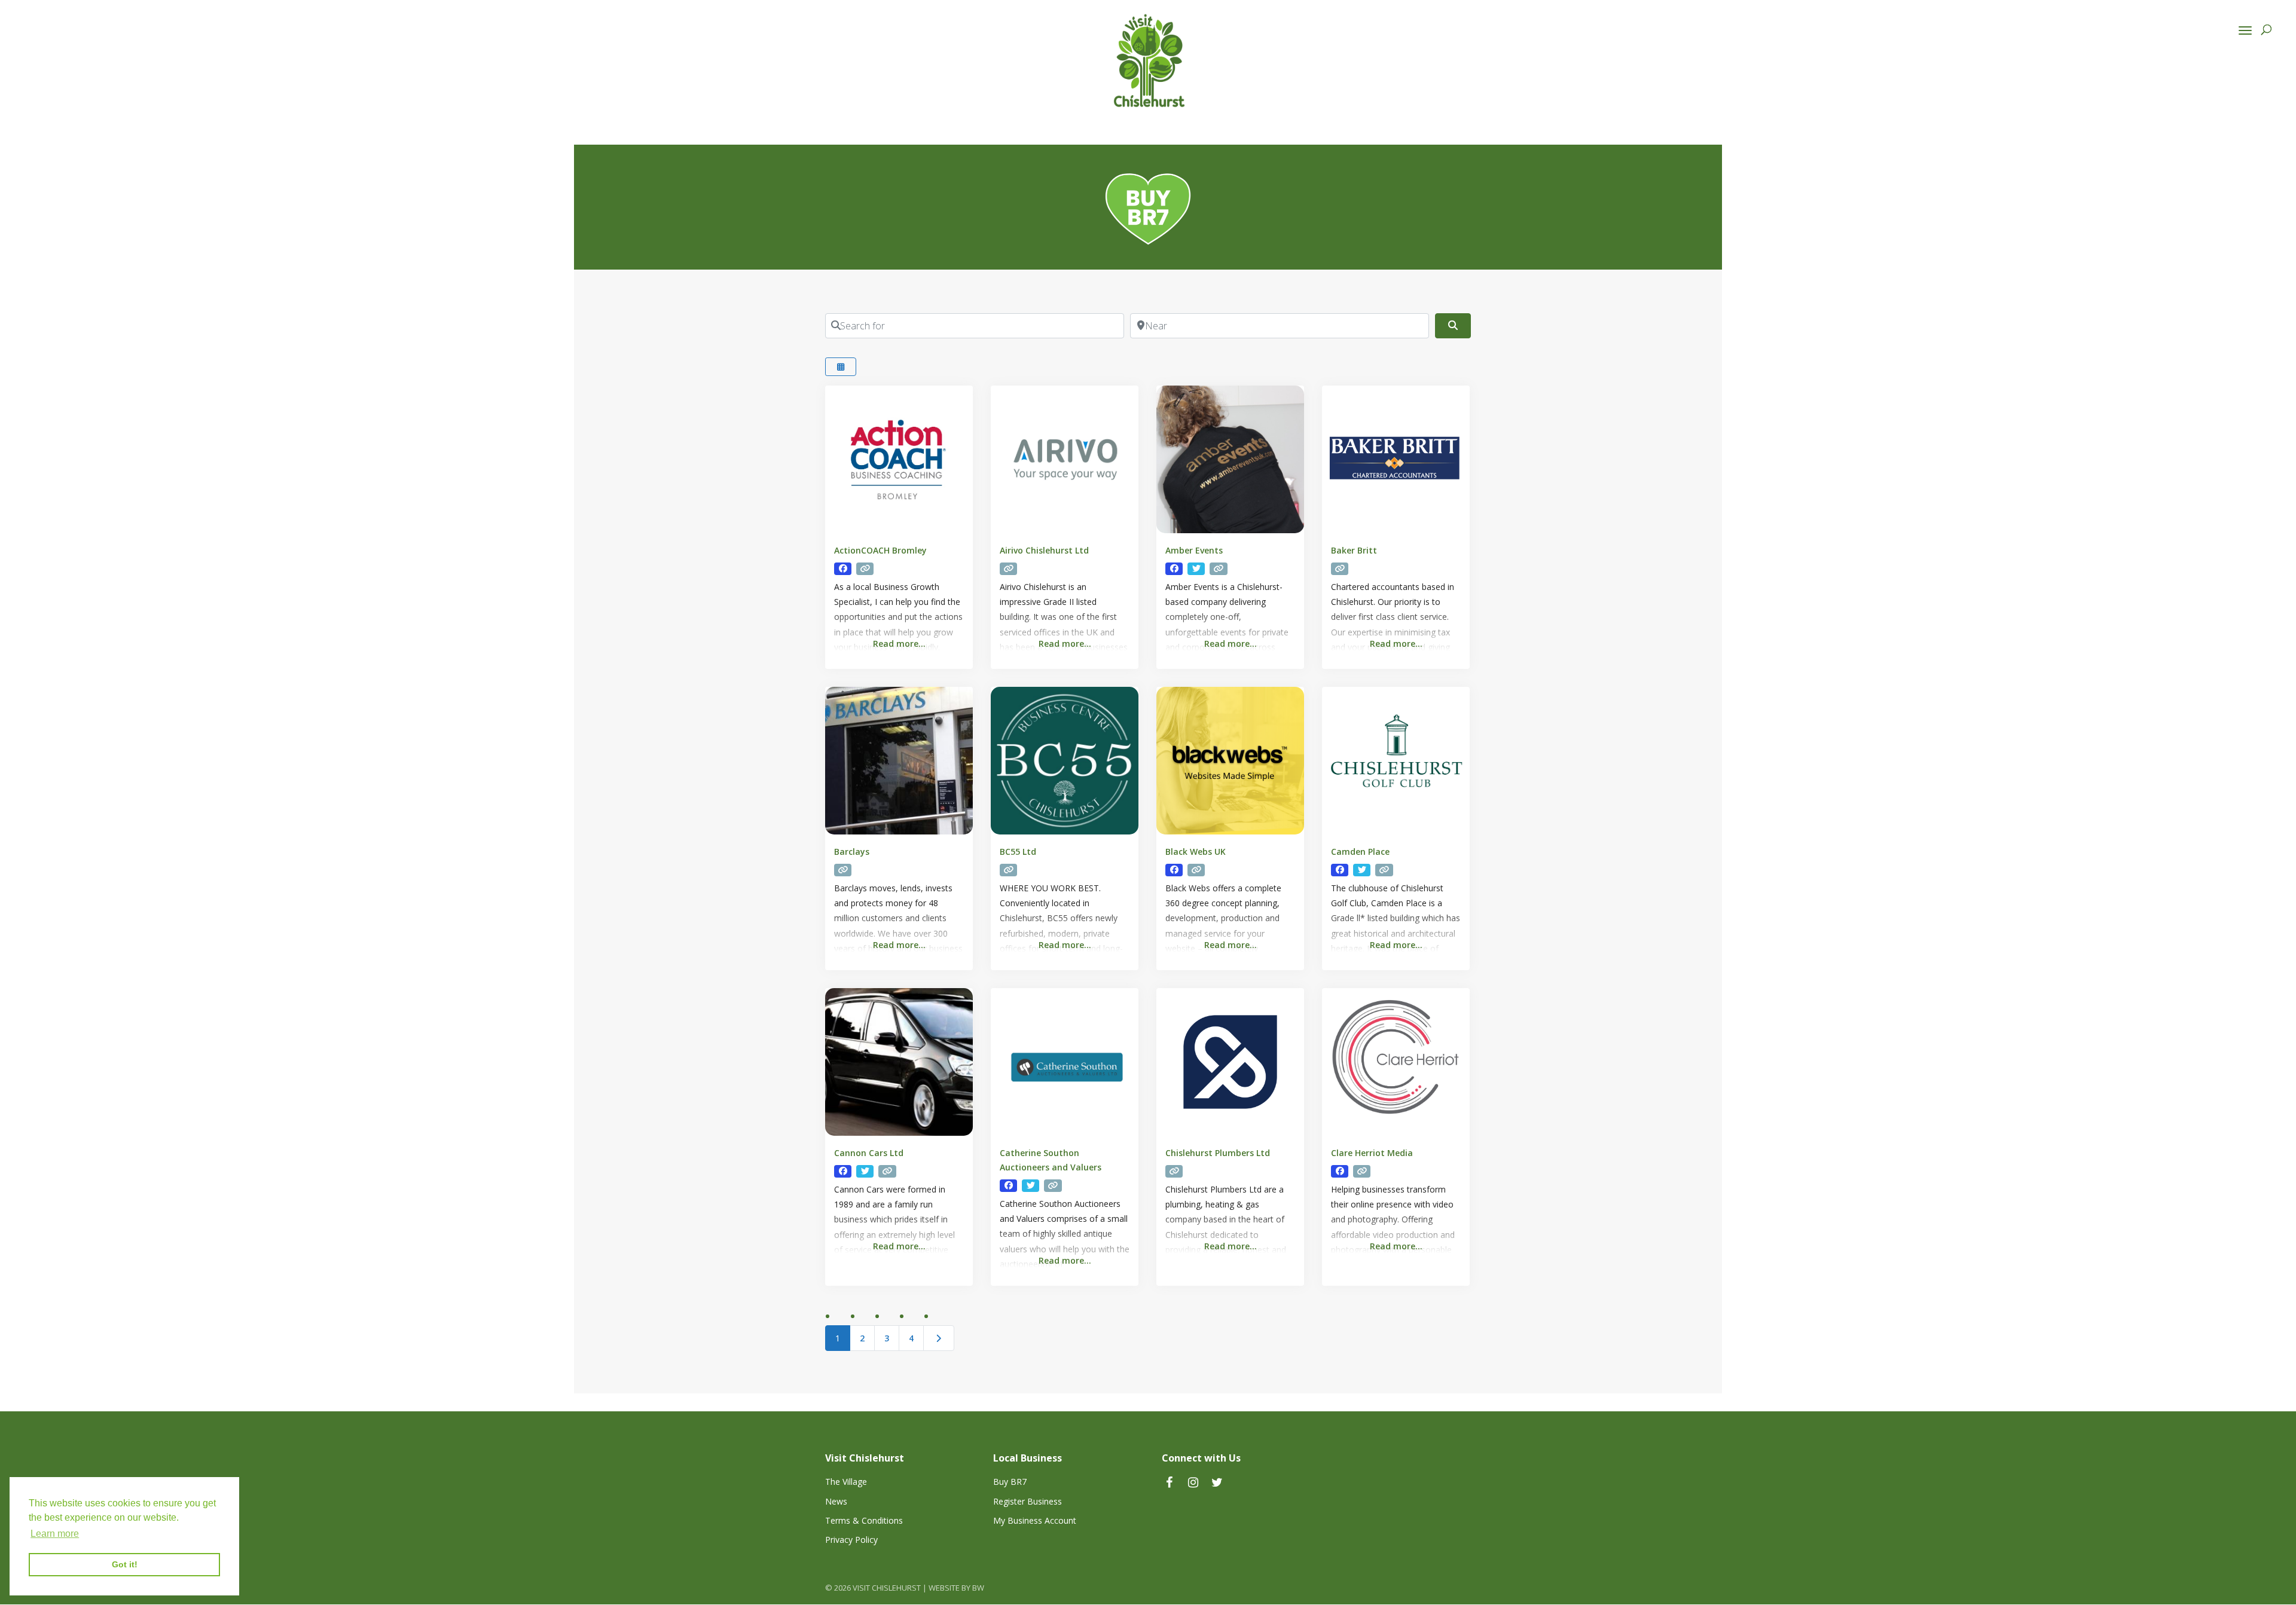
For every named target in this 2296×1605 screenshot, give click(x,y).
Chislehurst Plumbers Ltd (1218, 1153)
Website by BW (956, 1588)
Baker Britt (1354, 550)
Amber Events (1194, 550)
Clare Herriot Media (1372, 1153)
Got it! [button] (125, 1564)
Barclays (852, 852)
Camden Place (1360, 852)
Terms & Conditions (864, 1520)
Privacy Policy (851, 1540)
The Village (846, 1482)
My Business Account (1035, 1520)
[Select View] (841, 367)
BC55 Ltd (1018, 852)
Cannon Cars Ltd (869, 1153)
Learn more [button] (55, 1534)
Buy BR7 (1010, 1482)
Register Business (1028, 1501)
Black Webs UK (1196, 852)
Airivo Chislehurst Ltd (1044, 550)
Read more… (899, 643)
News (836, 1501)
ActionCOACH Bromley (880, 550)
